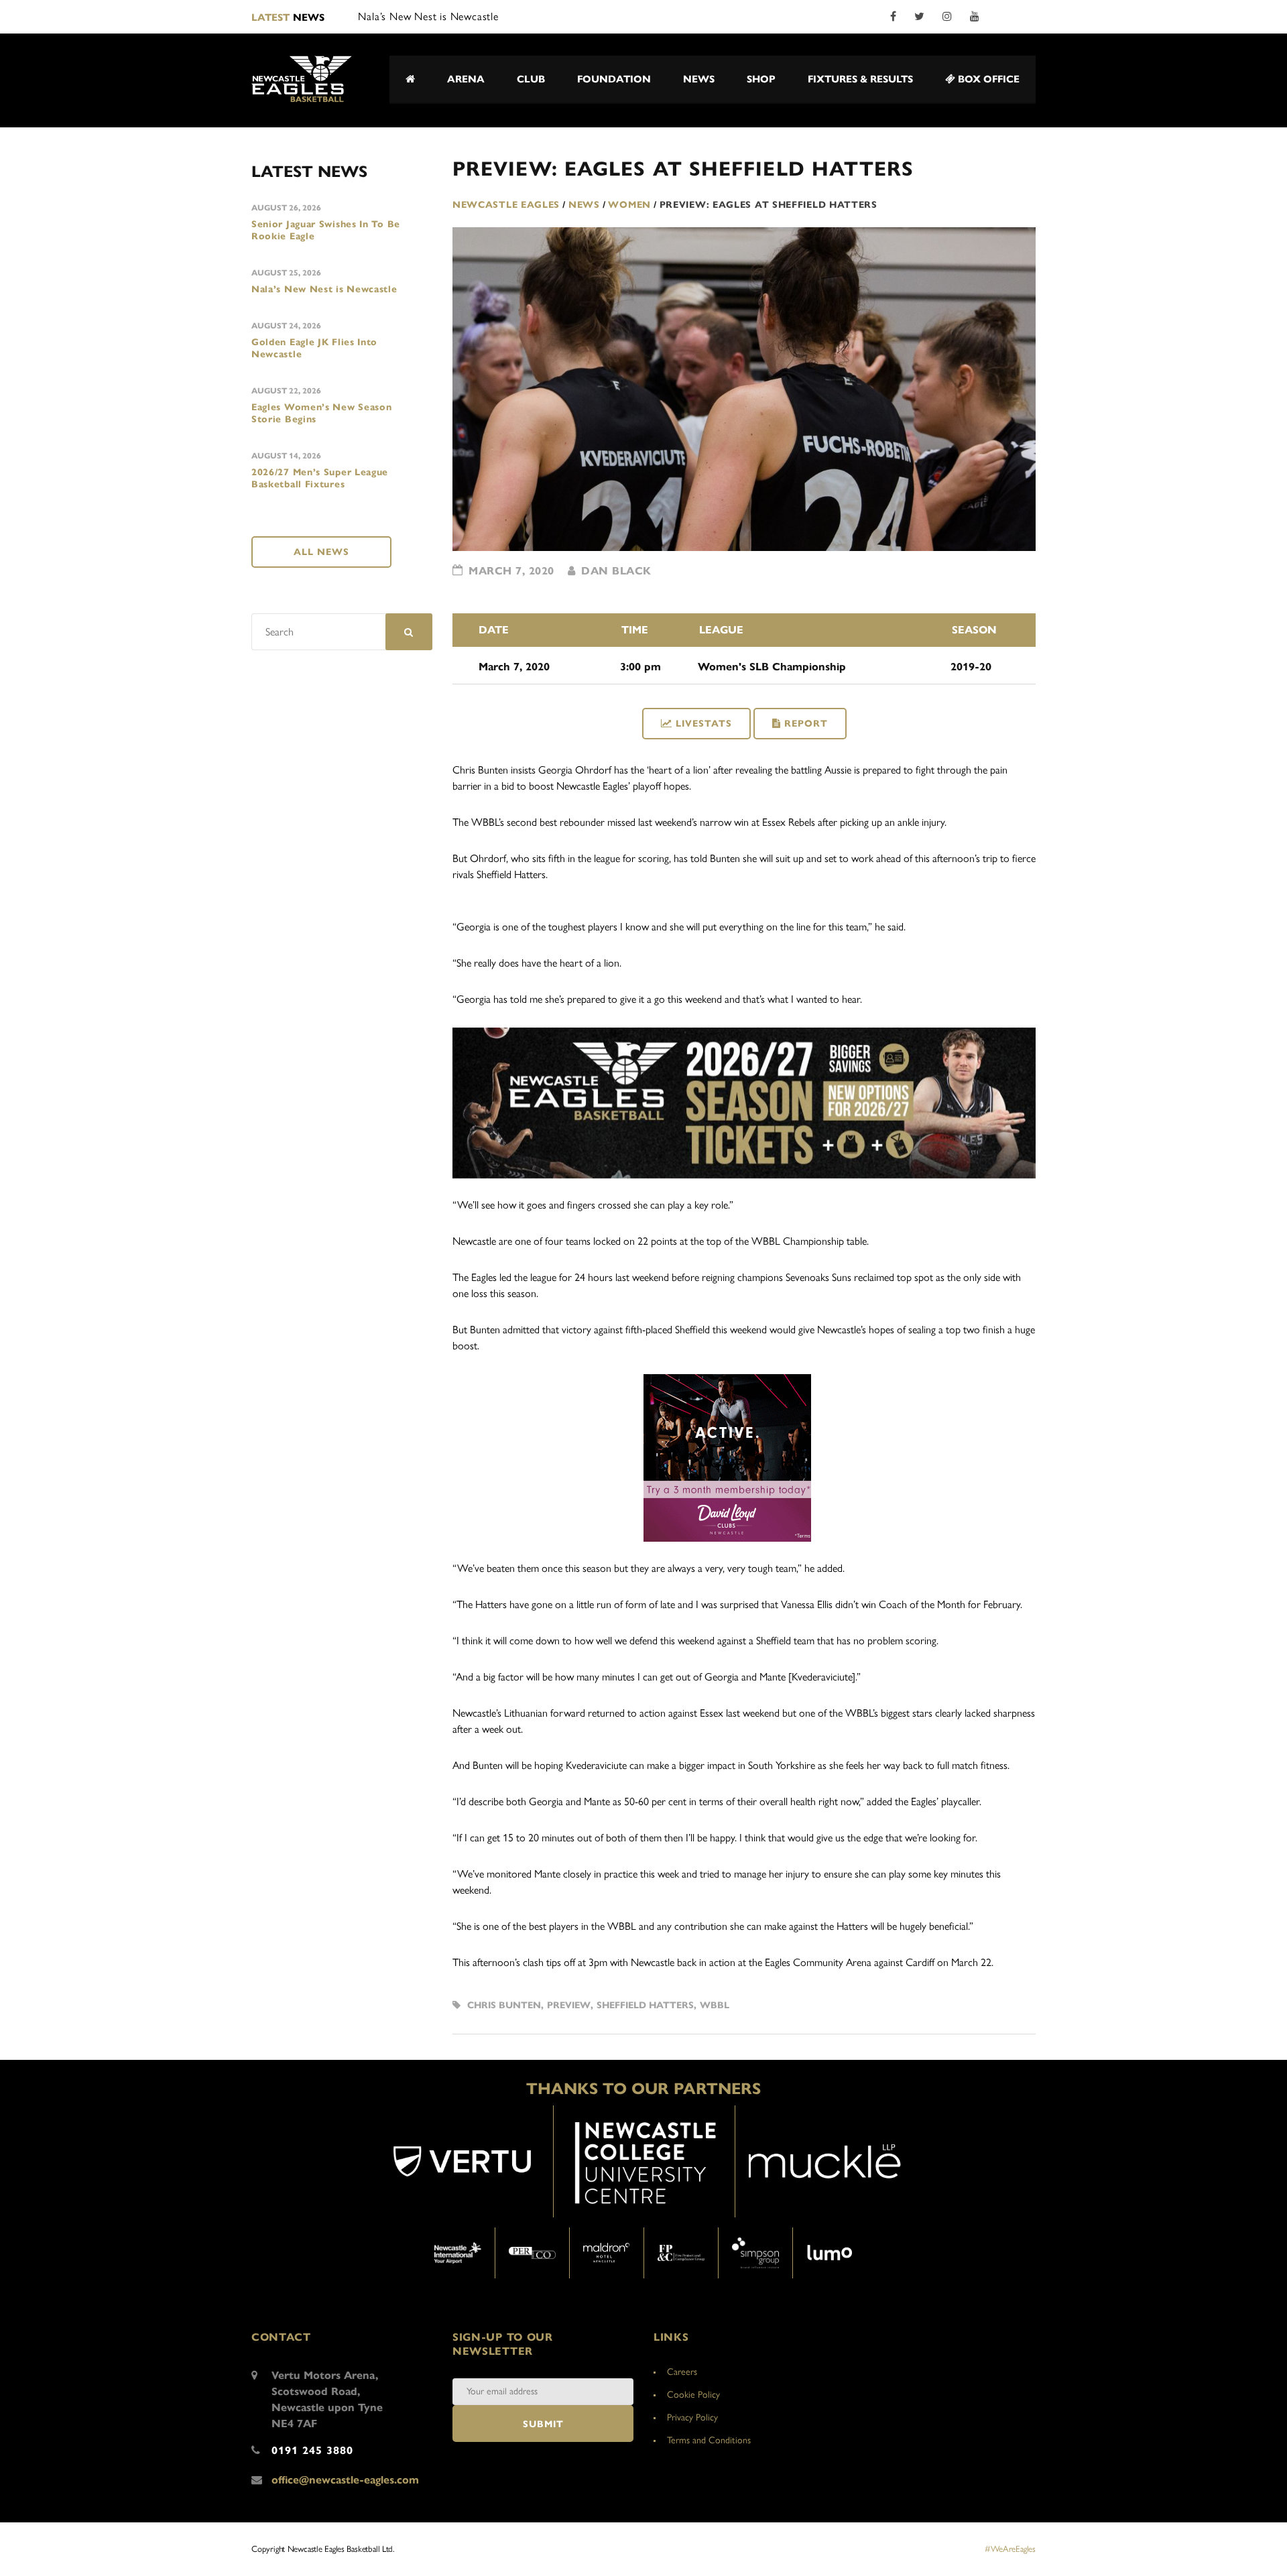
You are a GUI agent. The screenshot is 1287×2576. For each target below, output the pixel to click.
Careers (682, 2372)
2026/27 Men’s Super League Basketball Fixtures (320, 478)
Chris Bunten (504, 2005)
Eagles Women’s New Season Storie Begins (322, 413)
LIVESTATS (704, 724)
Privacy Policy (692, 2417)
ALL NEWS (321, 552)
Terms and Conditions (709, 2440)
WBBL (715, 2005)
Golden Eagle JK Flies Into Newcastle (314, 348)
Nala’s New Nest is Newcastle (324, 289)
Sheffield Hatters (645, 2005)
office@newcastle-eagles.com (345, 2480)
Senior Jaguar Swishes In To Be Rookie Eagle (326, 230)
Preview (569, 2005)
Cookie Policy (693, 2395)
